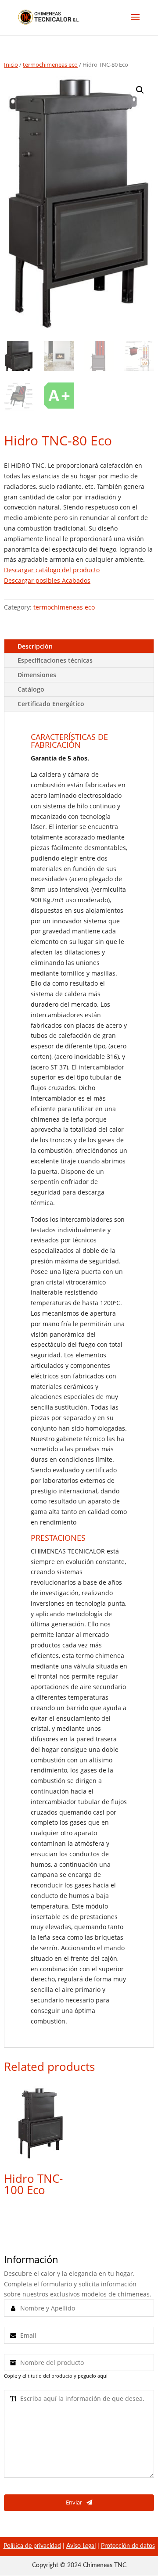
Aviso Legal (81, 2546)
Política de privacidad (32, 2546)
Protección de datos (128, 2546)
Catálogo (31, 689)
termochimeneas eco (50, 65)
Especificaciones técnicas (55, 660)
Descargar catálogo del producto (52, 570)
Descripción (35, 646)
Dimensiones (37, 675)
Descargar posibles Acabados (47, 580)
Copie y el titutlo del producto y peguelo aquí (56, 2376)
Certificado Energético (51, 704)
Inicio (11, 65)
